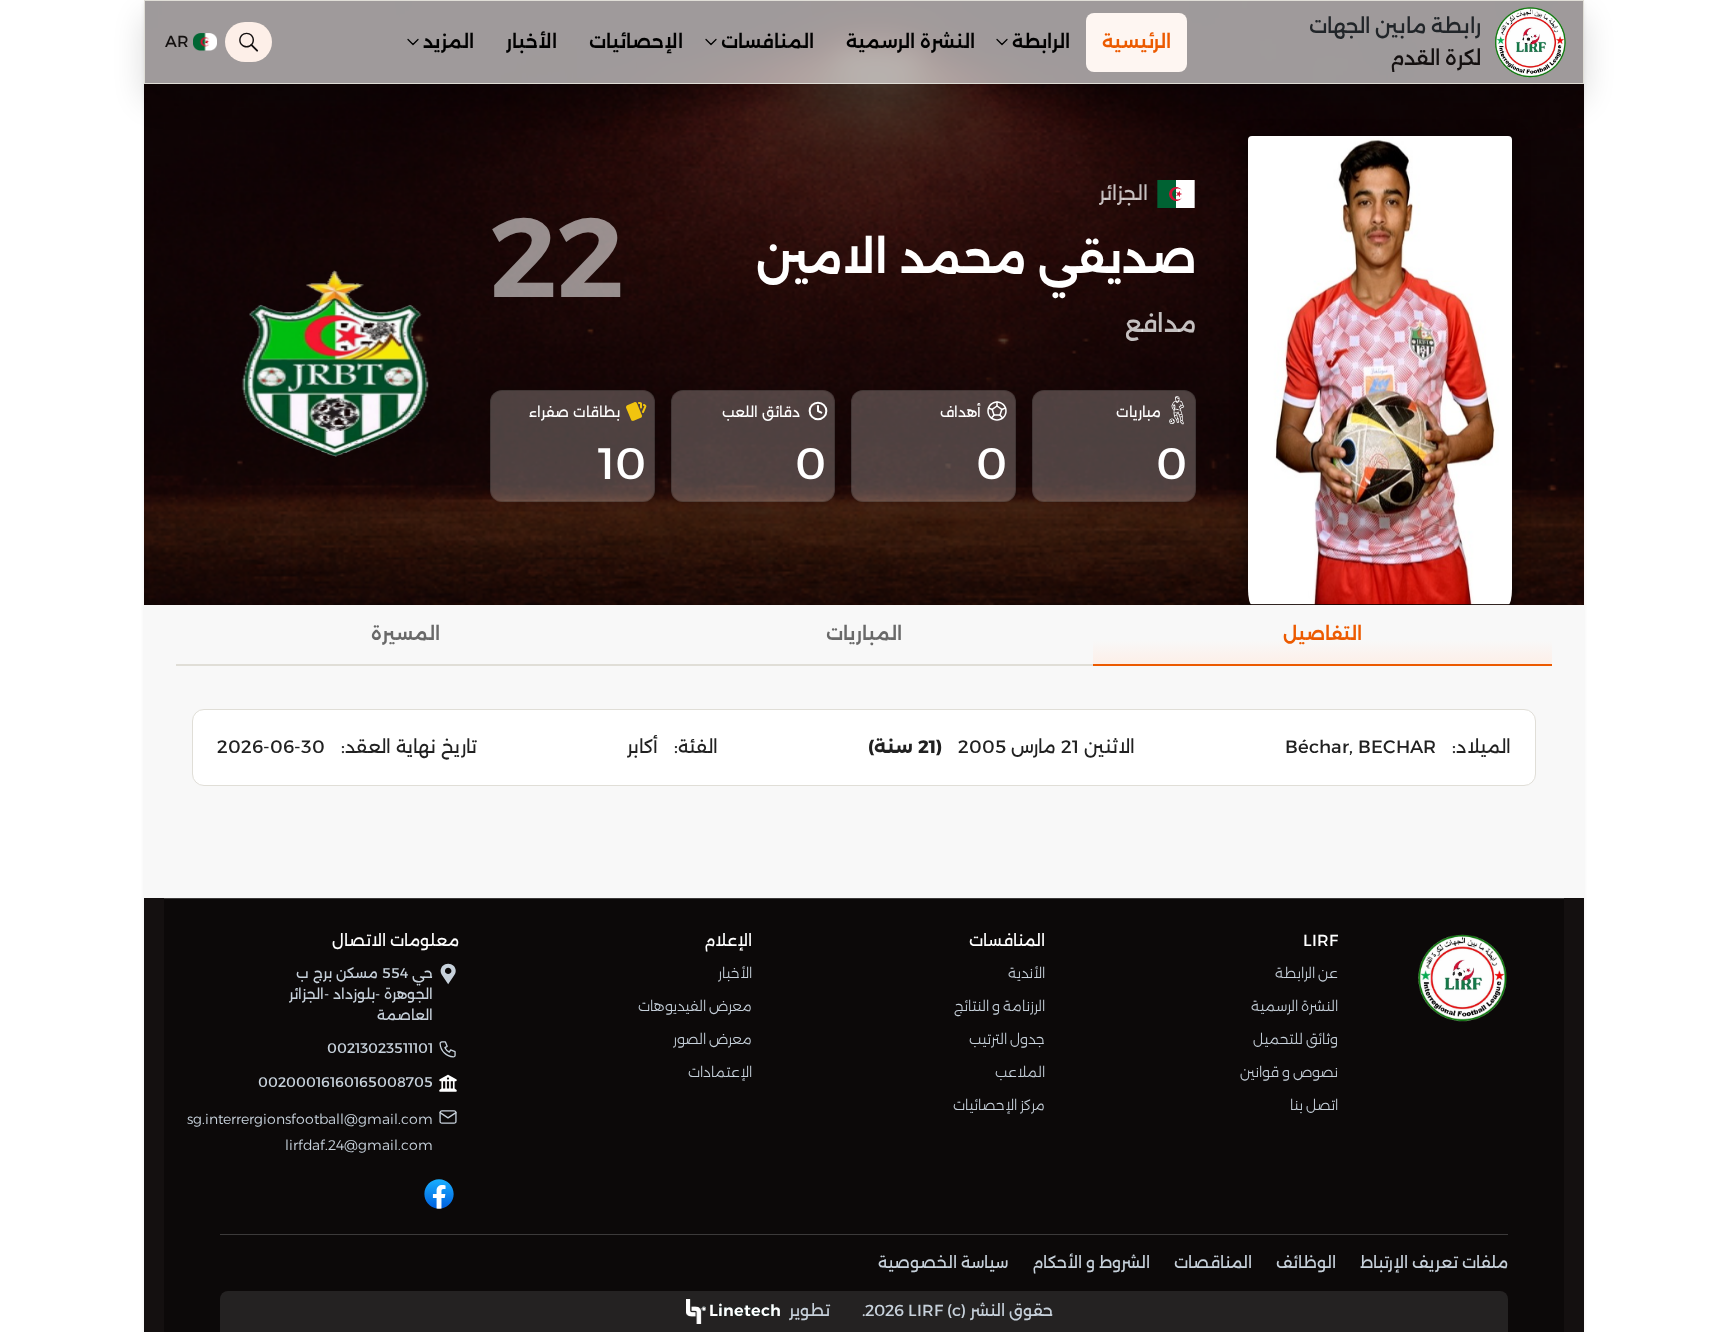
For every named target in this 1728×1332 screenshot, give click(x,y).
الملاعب (1020, 1072)
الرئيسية (1136, 42)
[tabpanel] (864, 747)
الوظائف (1306, 1262)
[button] (1039, 42)
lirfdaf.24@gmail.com (359, 1145)
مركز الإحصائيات (999, 1105)
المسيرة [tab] (405, 634)
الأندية (1026, 973)
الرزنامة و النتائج (999, 1006)
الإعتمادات (720, 1072)
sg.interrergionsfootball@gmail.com (310, 1119)
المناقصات (1213, 1262)
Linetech (745, 1310)
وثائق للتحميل (1295, 1039)
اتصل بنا (1314, 1105)
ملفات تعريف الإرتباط (1434, 1262)
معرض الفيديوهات (695, 1006)
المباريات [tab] (864, 634)
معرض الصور (712, 1039)
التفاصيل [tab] (1322, 634)
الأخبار (531, 42)
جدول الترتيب (1007, 1039)
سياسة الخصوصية (943, 1262)
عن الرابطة (1306, 973)
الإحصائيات (636, 42)
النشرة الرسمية (910, 42)
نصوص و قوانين (1289, 1072)
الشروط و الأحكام (1091, 1262)
